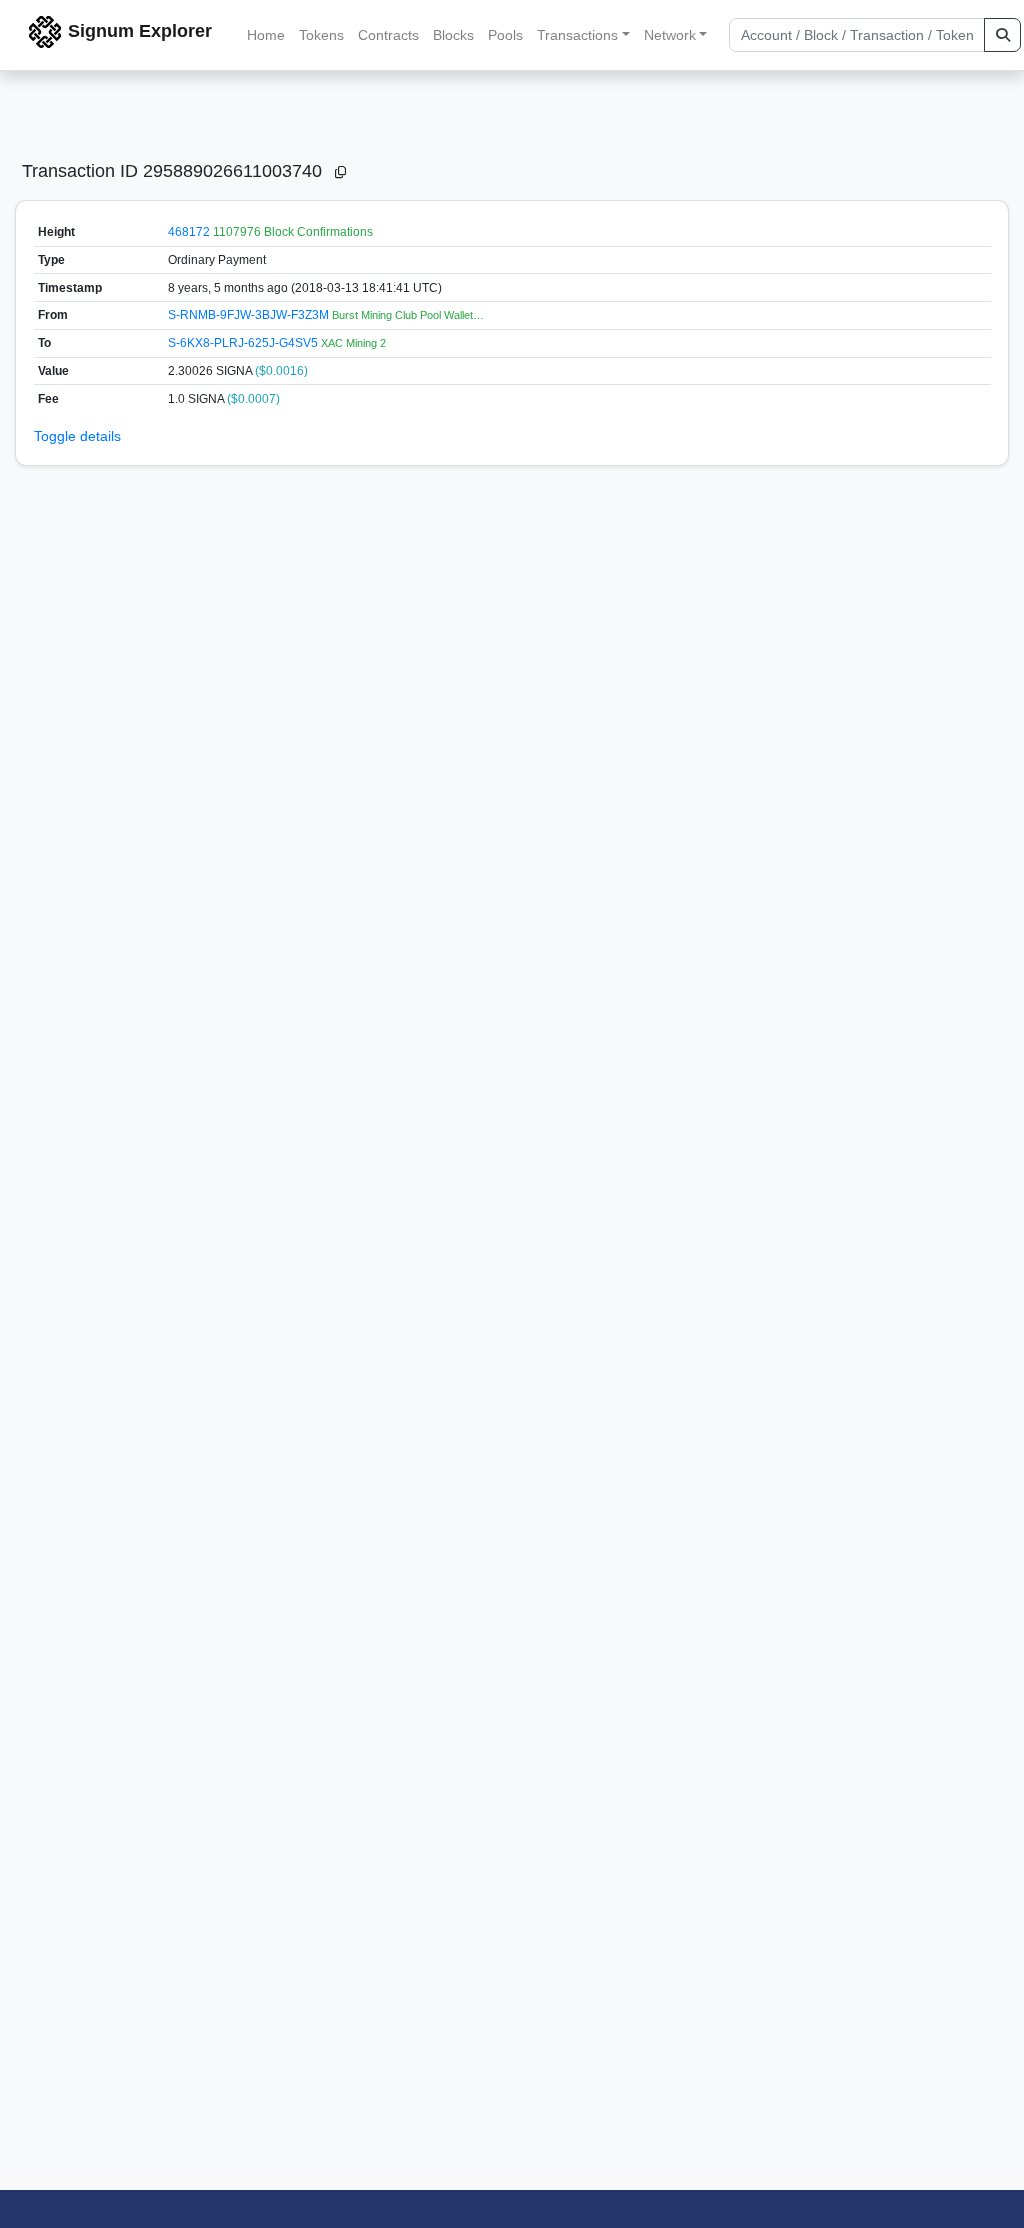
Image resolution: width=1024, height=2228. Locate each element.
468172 (189, 232)
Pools (505, 35)
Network (670, 35)
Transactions (577, 35)
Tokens (321, 35)
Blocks (453, 35)
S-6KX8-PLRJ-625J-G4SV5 (244, 343)
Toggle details (77, 436)
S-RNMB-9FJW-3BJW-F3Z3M (250, 315)
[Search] (1002, 35)
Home (266, 35)
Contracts (388, 35)
